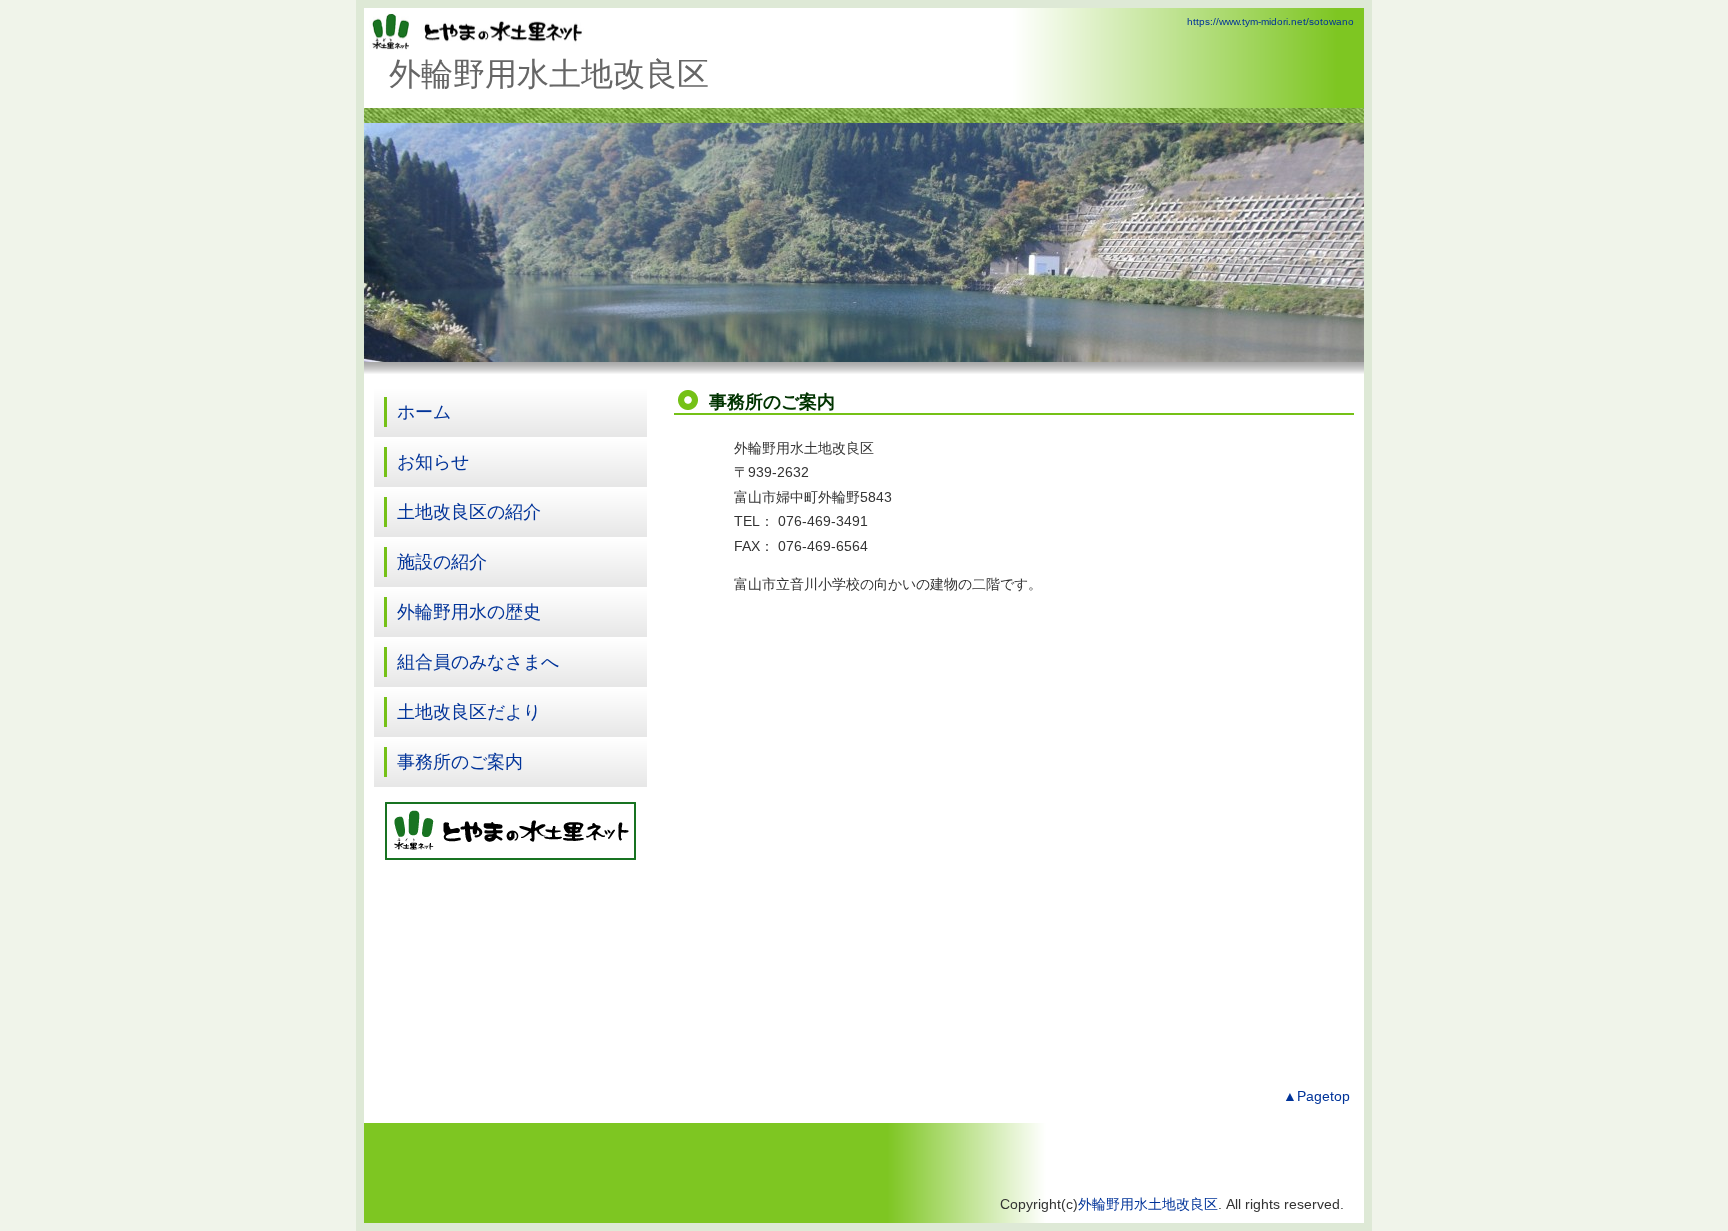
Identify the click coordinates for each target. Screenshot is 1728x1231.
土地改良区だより (469, 712)
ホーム (424, 412)
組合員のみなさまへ (478, 662)
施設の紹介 (442, 562)
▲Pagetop (1316, 1096)
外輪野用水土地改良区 (1148, 1204)
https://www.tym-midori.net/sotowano (1270, 21)
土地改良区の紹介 (469, 512)
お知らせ (433, 462)
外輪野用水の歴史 (469, 612)
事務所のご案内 (460, 762)
